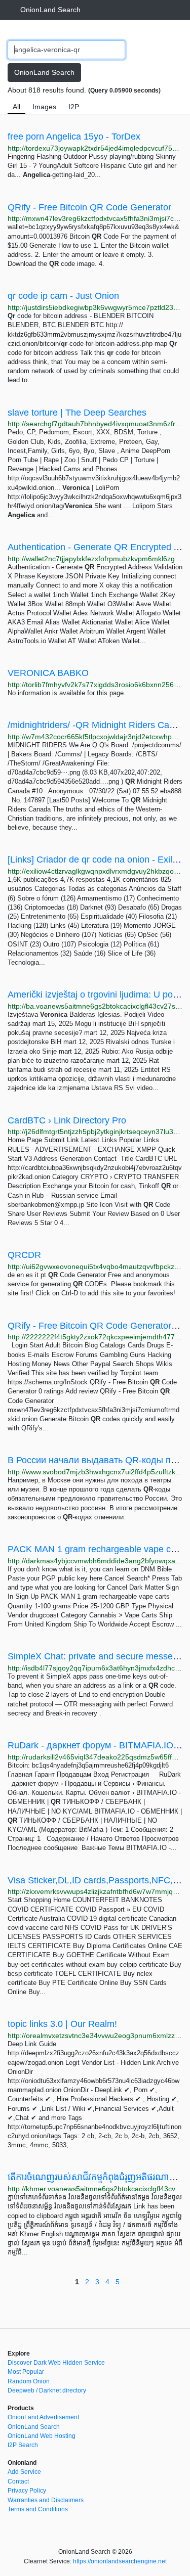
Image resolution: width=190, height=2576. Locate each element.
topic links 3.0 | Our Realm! (62, 2024)
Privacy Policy (27, 2491)
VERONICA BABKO (48, 673)
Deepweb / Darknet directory (47, 2390)
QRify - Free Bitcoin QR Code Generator (89, 207)
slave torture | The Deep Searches (77, 413)
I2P (74, 107)
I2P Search (23, 2445)
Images (44, 107)
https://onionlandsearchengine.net (120, 2561)
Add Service (24, 2472)
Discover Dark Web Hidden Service (56, 2363)
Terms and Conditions (38, 2509)
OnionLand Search (50, 10)
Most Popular (26, 2372)
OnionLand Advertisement (43, 2417)
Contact (18, 2481)
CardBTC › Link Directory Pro (67, 1120)
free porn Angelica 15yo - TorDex (74, 137)
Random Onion (29, 2381)
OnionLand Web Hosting (42, 2436)
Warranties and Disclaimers (46, 2500)
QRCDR (24, 1255)
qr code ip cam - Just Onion (63, 296)
